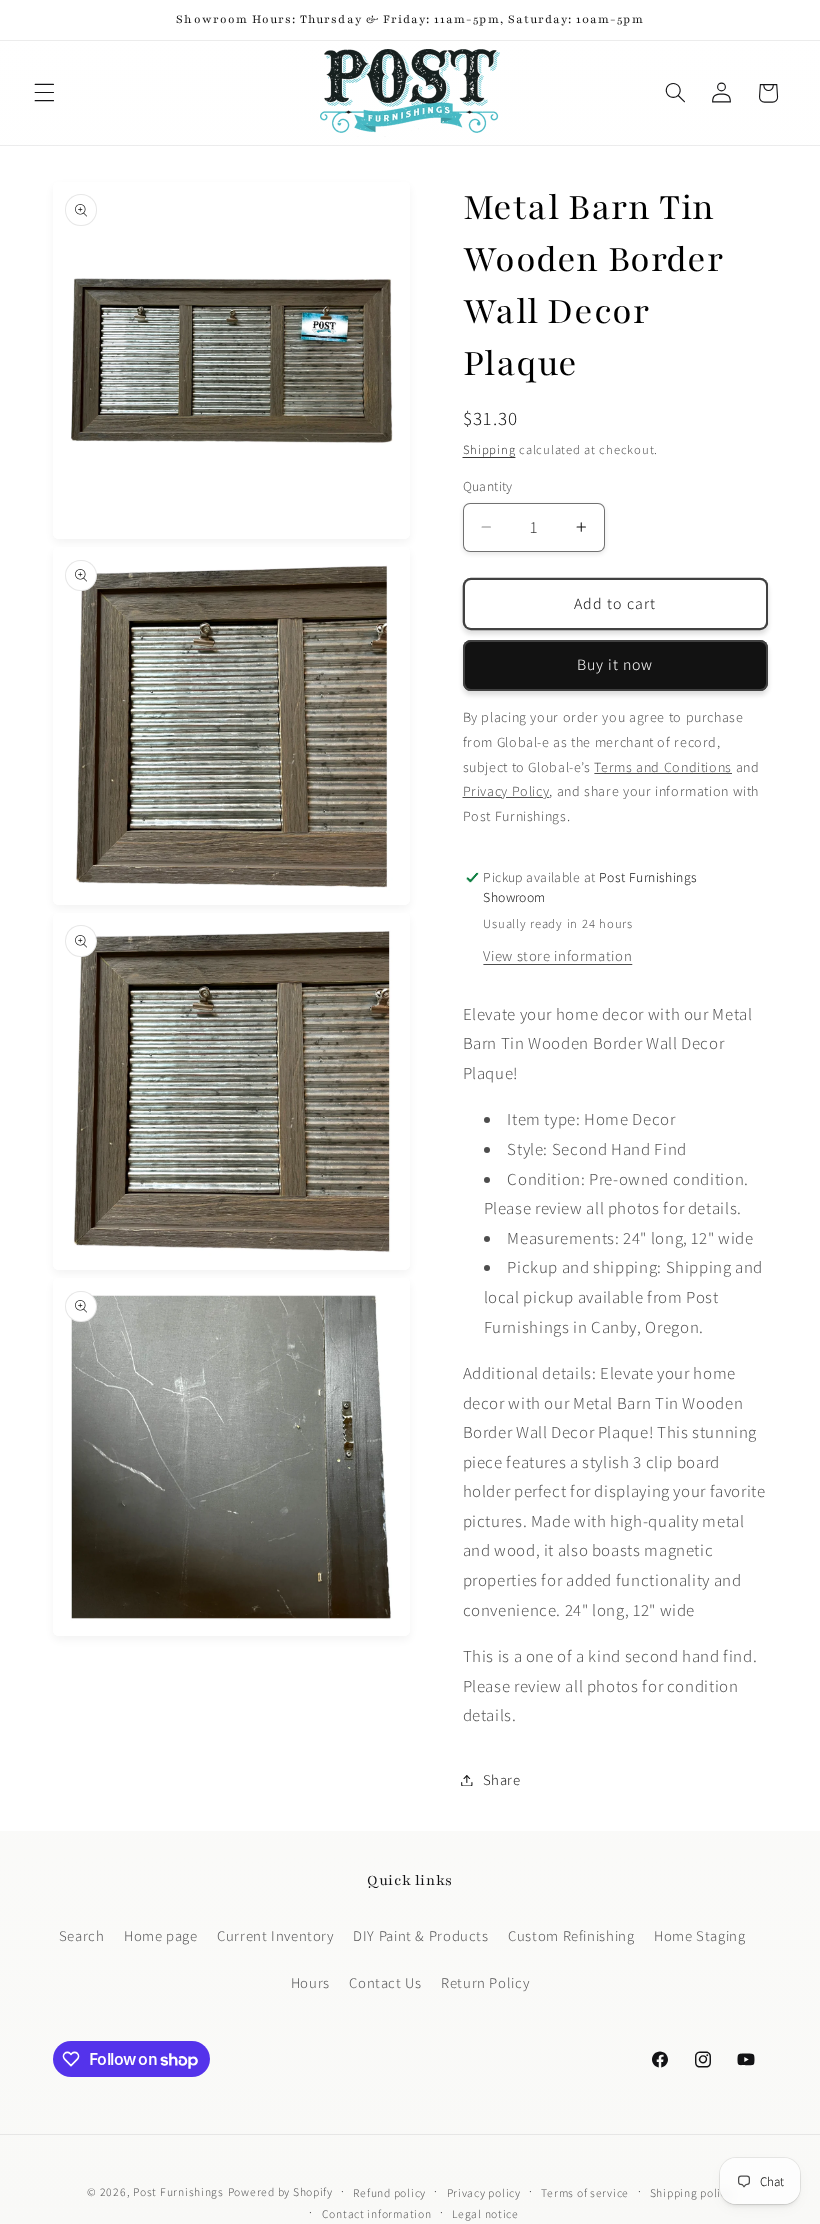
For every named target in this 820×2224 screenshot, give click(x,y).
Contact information (377, 2213)
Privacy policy (484, 2192)
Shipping (489, 449)
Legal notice (485, 2213)
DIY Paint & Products (421, 1935)
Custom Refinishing (571, 1935)
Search (82, 1935)
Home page (161, 1935)
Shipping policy (691, 2192)
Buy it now (615, 664)
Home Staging (700, 1935)
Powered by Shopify (280, 2191)
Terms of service (585, 2192)
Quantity (488, 486)
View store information (557, 955)
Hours (310, 1982)
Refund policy (389, 2192)
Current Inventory (275, 1935)
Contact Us (385, 1982)
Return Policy (485, 1982)
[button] (44, 93)
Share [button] (502, 1779)
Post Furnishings (178, 2191)
